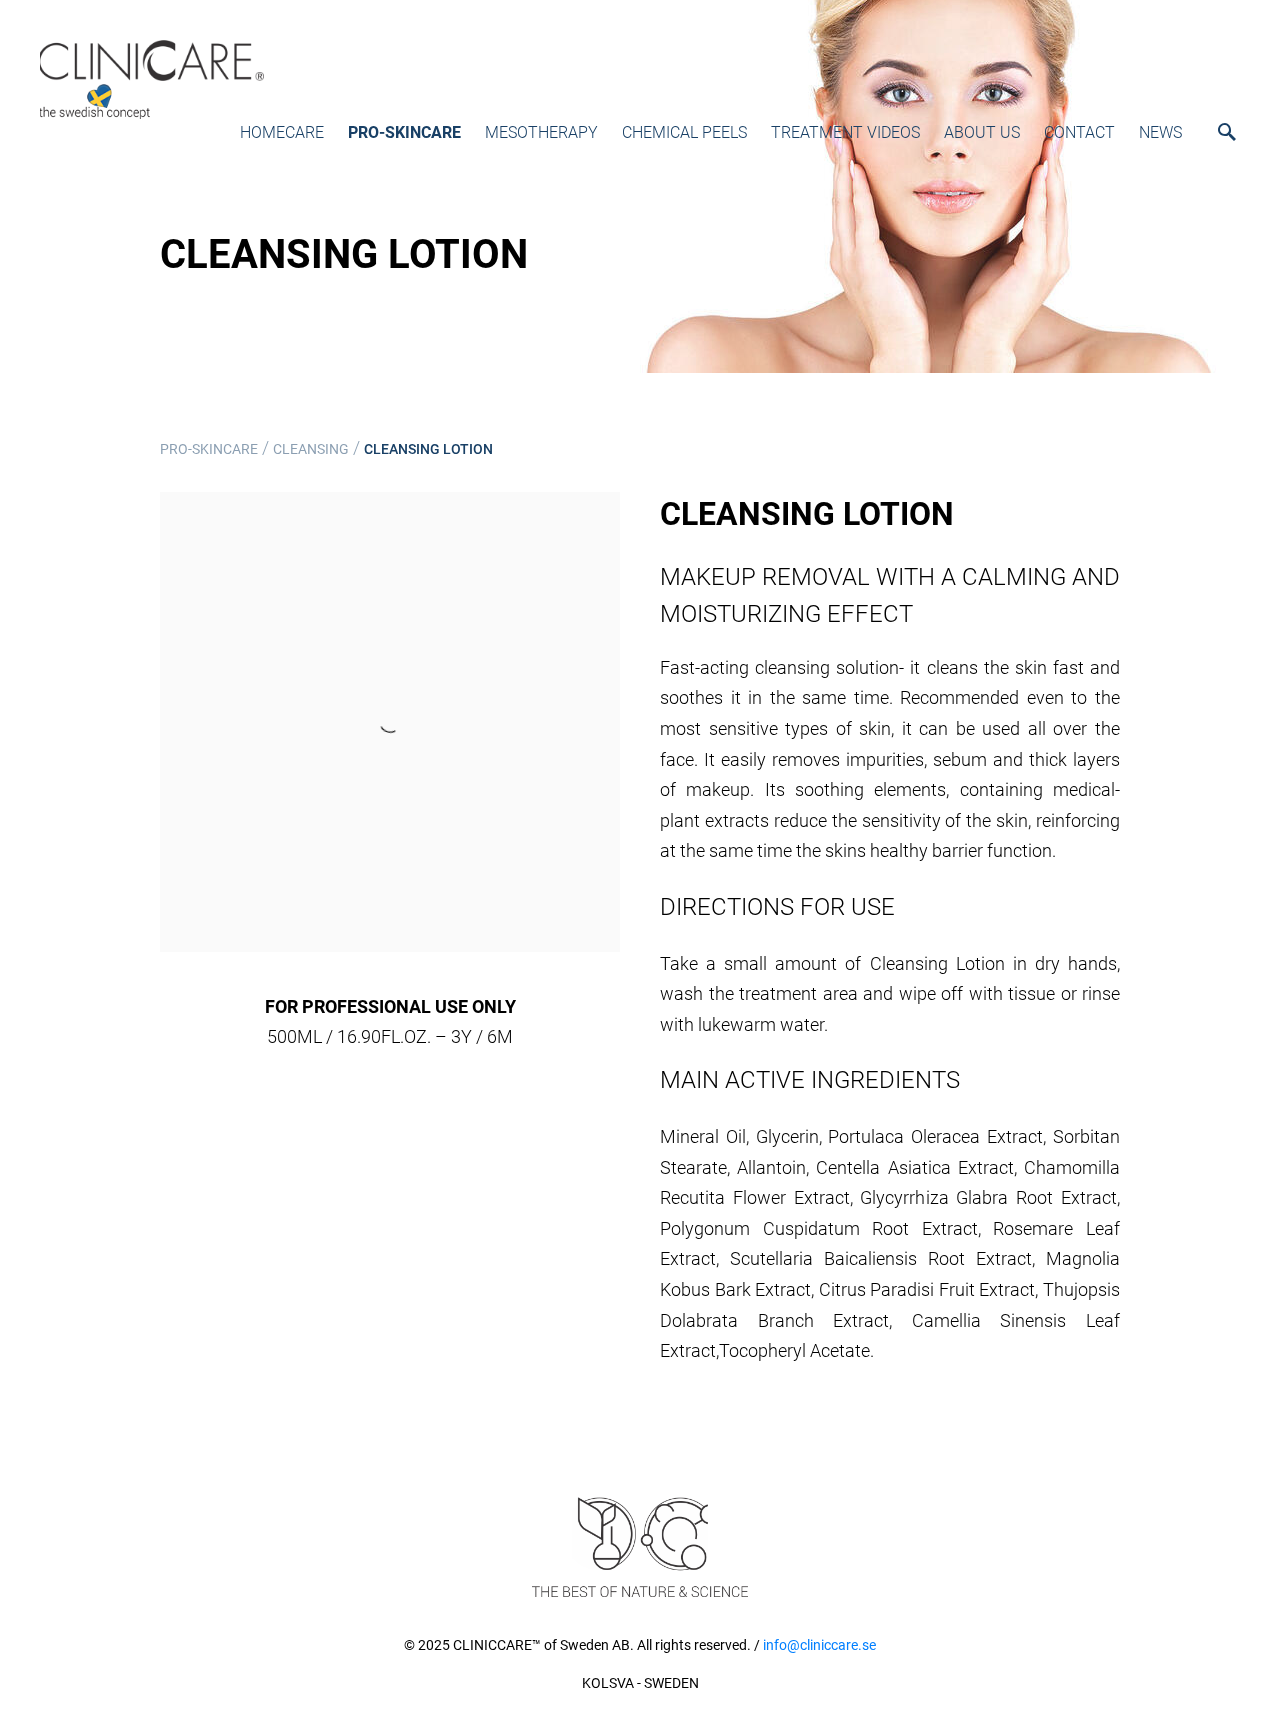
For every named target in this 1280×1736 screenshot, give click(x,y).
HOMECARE (282, 132)
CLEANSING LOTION (428, 449)
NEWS (1160, 132)
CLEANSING (311, 449)
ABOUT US (982, 132)
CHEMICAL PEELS (684, 132)
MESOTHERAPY (541, 132)
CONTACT (1079, 132)
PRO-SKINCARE (404, 132)
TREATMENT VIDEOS (845, 132)
